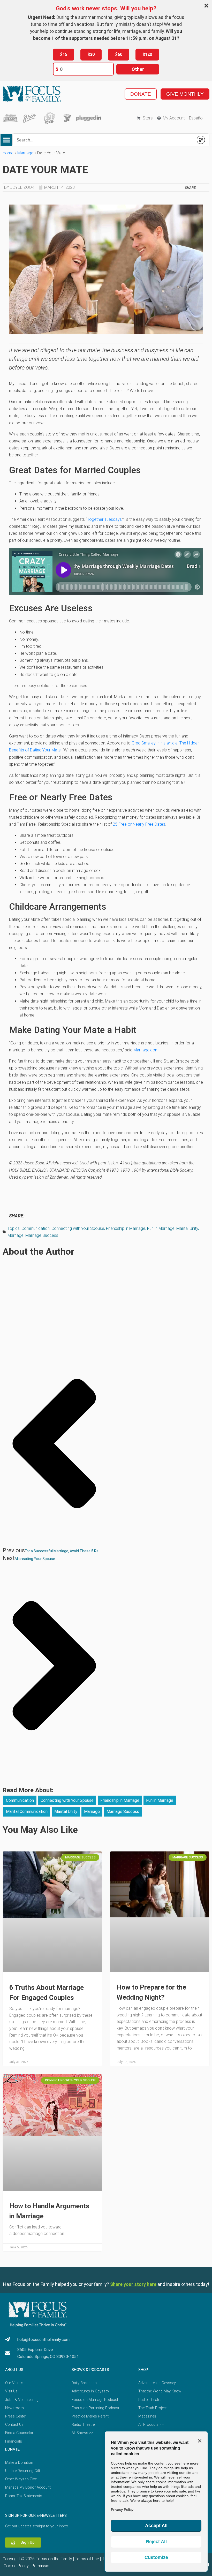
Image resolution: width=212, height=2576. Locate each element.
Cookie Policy (16, 2566)
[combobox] (103, 140)
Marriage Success (42, 1235)
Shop (143, 2370)
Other (138, 69)
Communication (36, 1228)
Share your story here (133, 2284)
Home (8, 153)
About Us (14, 2370)
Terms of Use (87, 2559)
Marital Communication (27, 1812)
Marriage (25, 153)
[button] (6, 140)
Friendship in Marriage (126, 1228)
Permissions (43, 2566)
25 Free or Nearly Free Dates (139, 824)
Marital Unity (187, 1228)
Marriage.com (146, 1050)
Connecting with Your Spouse (78, 1228)
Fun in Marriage (161, 1228)
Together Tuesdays (104, 519)
